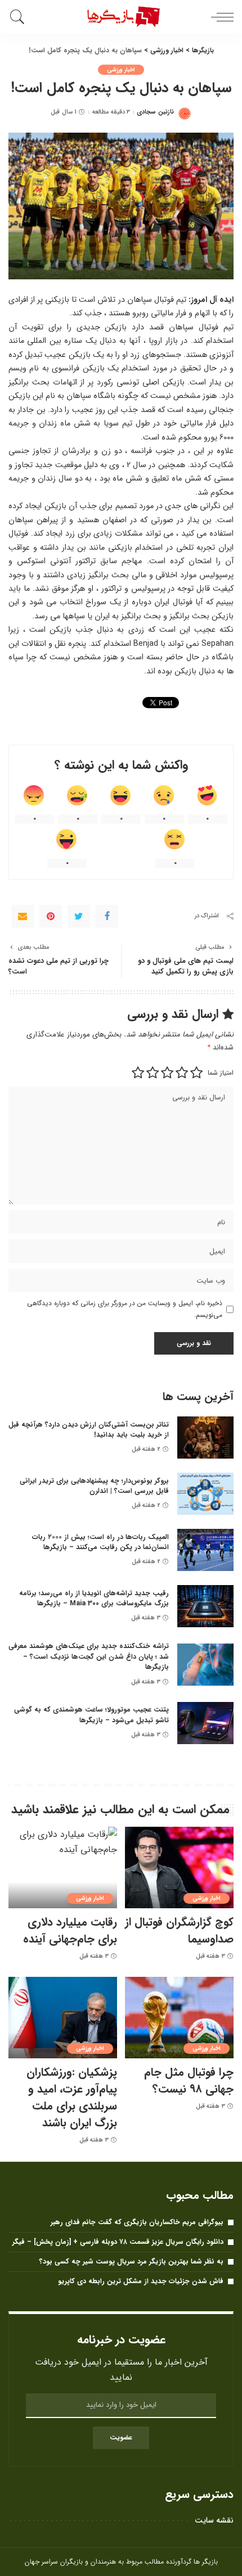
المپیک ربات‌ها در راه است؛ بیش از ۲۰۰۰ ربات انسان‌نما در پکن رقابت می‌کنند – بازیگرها (100, 1542)
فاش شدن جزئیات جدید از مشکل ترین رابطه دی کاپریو (141, 2281)
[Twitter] (79, 916)
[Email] (23, 916)
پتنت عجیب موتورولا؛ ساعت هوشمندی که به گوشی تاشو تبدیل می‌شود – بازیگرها (91, 1715)
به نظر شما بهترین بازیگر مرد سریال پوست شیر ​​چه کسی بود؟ (131, 2262)
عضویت (121, 2437)
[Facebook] (107, 916)
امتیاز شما (221, 1073)
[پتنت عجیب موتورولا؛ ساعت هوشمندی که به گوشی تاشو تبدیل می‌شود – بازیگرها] (205, 1723)
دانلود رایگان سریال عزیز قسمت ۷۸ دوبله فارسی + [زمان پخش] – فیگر (118, 2242)
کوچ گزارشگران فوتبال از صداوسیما (179, 1930)
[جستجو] (19, 17)
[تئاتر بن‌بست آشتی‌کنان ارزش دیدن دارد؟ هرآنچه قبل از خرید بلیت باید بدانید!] (205, 1438)
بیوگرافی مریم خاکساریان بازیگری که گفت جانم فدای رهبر (137, 2222)
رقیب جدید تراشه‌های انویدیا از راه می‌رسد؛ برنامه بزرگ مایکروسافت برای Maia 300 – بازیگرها (94, 1599)
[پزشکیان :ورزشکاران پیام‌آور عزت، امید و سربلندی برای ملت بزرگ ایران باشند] (63, 2018)
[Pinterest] (51, 916)
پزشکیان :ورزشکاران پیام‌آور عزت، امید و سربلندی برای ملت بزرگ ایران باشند (72, 2097)
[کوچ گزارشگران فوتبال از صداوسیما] (179, 1868)
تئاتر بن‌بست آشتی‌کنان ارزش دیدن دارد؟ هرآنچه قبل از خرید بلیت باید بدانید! (89, 1430)
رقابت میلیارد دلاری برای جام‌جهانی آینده (70, 1930)
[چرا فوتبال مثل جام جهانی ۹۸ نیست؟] (179, 2018)
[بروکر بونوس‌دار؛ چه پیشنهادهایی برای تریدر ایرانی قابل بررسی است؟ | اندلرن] (205, 1494)
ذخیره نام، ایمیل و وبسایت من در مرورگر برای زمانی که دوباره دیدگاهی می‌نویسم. (125, 1309)
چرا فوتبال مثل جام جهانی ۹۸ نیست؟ (189, 2081)
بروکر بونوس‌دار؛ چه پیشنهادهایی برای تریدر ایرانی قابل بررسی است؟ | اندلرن (94, 1486)
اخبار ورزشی (121, 70)
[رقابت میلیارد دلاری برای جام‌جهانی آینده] (63, 1868)
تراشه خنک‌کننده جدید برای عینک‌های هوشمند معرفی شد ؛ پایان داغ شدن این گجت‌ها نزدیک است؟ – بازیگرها (89, 1656)
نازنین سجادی (155, 112)
